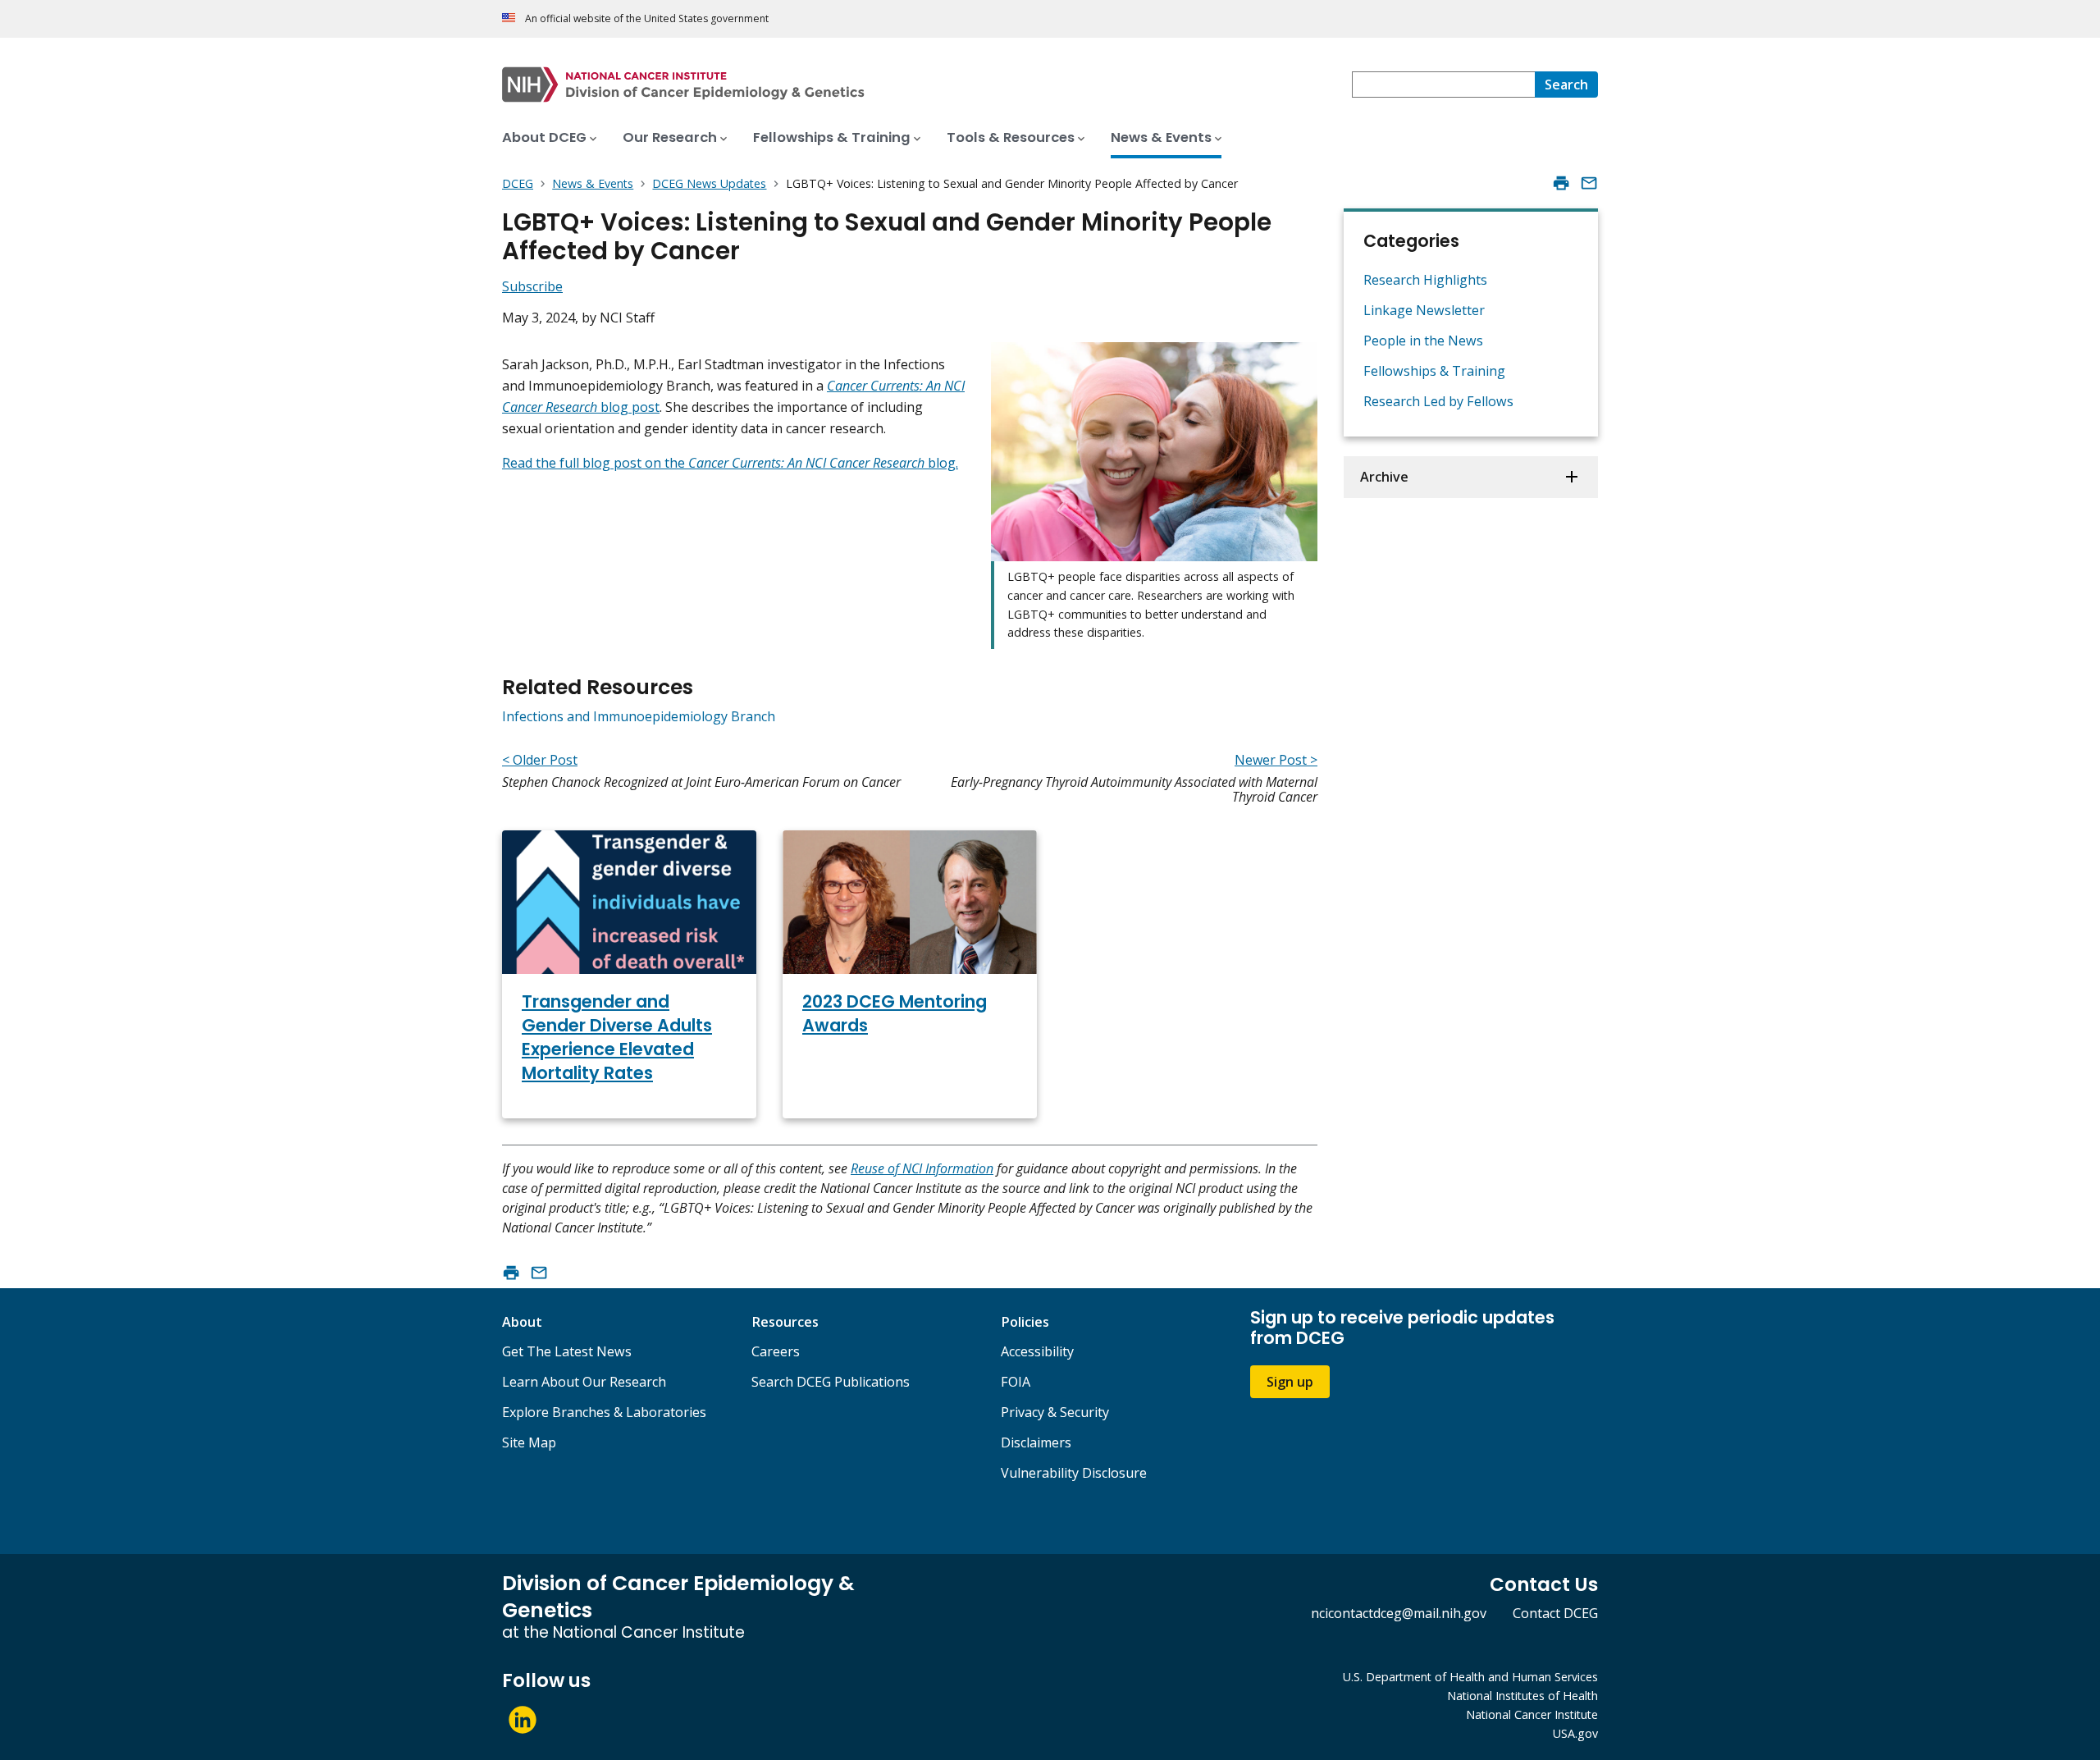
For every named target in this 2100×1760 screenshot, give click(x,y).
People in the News (1423, 341)
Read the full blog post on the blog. (730, 463)
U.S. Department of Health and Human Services (1470, 1677)
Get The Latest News (567, 1351)
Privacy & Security (1055, 1412)
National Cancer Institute (1532, 1714)
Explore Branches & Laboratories (604, 1412)
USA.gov (1575, 1733)
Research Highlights (1425, 280)
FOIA (1016, 1382)
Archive (1384, 477)
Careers (776, 1351)
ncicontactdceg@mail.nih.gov (1399, 1613)
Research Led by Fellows (1438, 401)
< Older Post (540, 760)
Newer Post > (1276, 760)
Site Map (529, 1442)
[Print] (1561, 183)
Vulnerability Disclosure (1074, 1473)
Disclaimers (1036, 1442)
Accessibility (1037, 1351)
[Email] (1589, 183)
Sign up (1290, 1382)
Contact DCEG (1555, 1613)
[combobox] (1443, 85)
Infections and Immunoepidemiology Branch (639, 716)
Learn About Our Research (584, 1382)
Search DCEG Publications (831, 1382)
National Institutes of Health (1522, 1696)
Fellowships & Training (1434, 371)
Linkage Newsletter (1424, 310)
